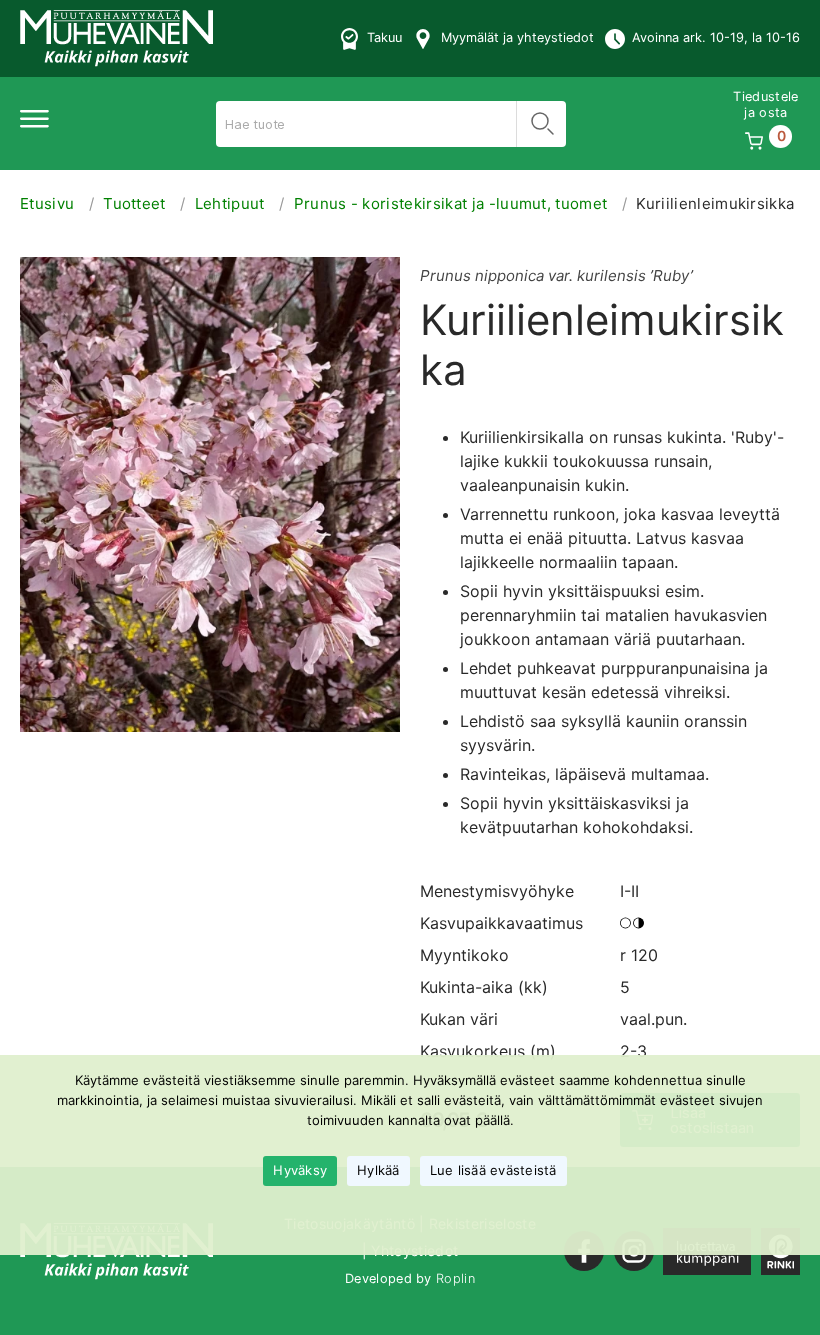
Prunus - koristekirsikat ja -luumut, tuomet (451, 203)
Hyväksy (300, 1170)
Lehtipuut (230, 203)
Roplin (455, 1278)
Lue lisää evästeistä (493, 1170)
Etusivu (47, 203)
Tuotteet (134, 203)
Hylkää (378, 1170)
